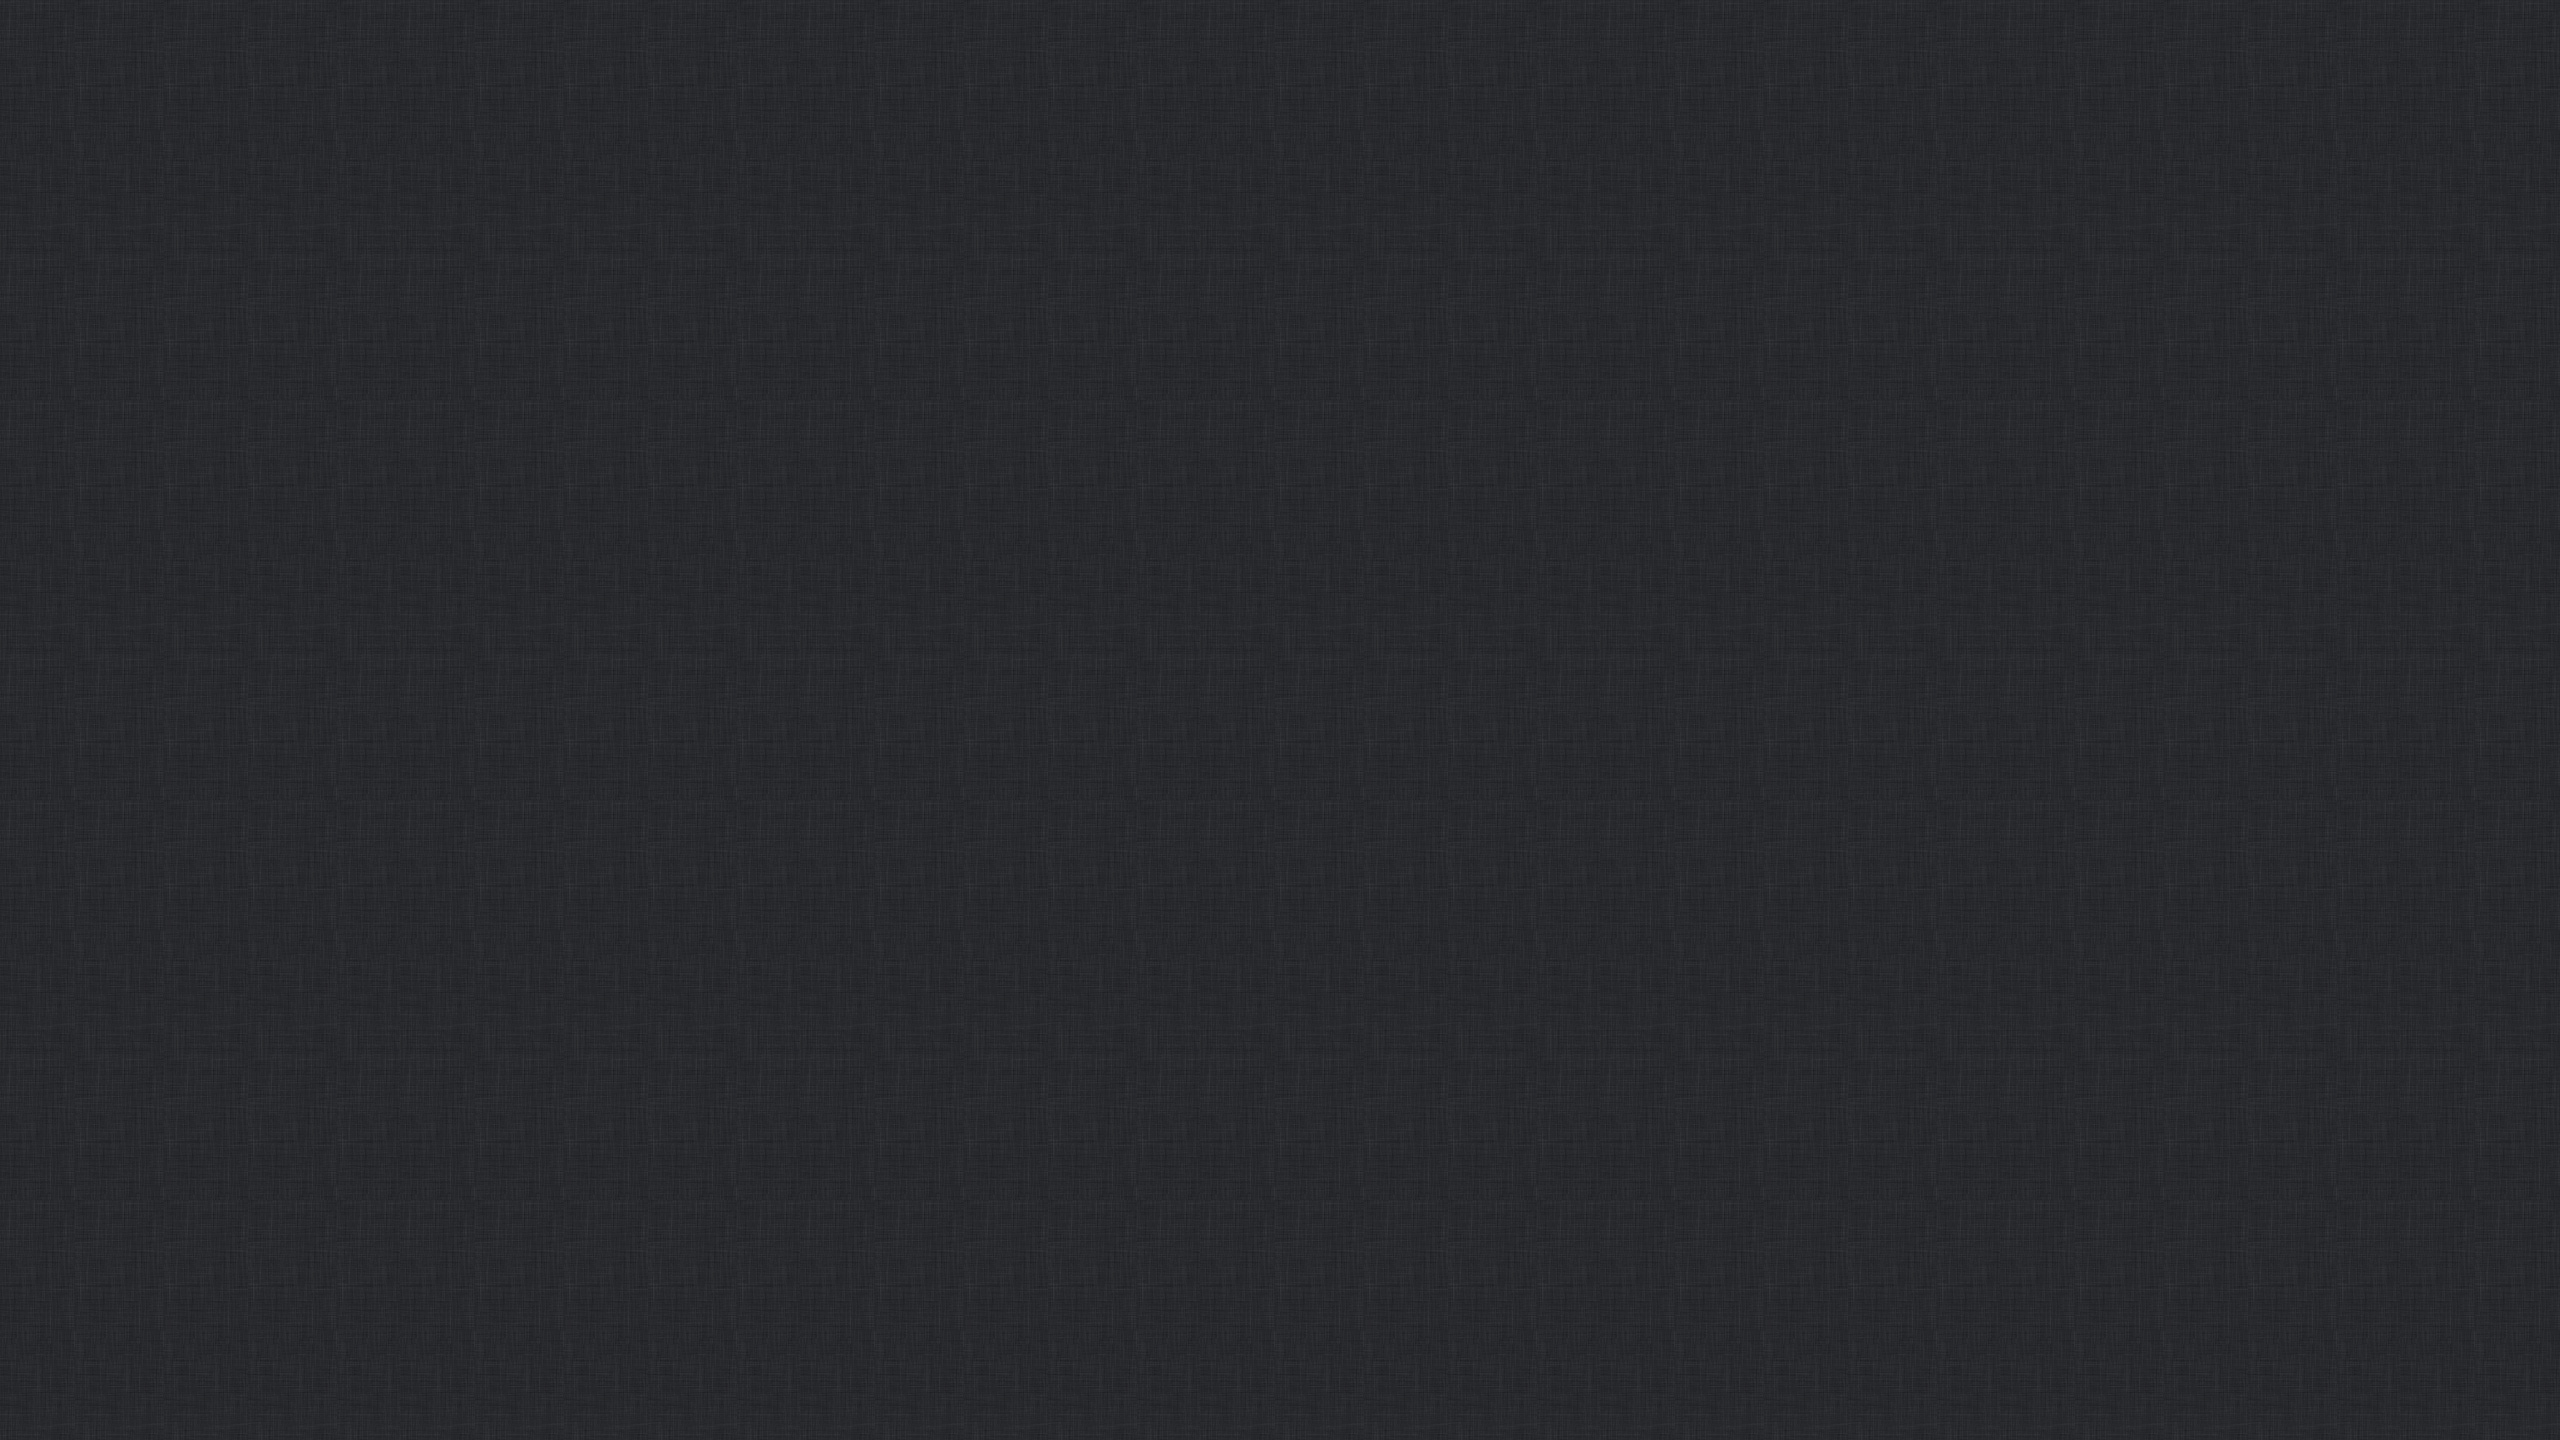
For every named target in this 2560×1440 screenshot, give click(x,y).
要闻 (748, 80)
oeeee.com (1373, 819)
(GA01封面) (1447, 79)
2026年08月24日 (1718, 80)
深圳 (754, 130)
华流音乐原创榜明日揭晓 (1432, 138)
